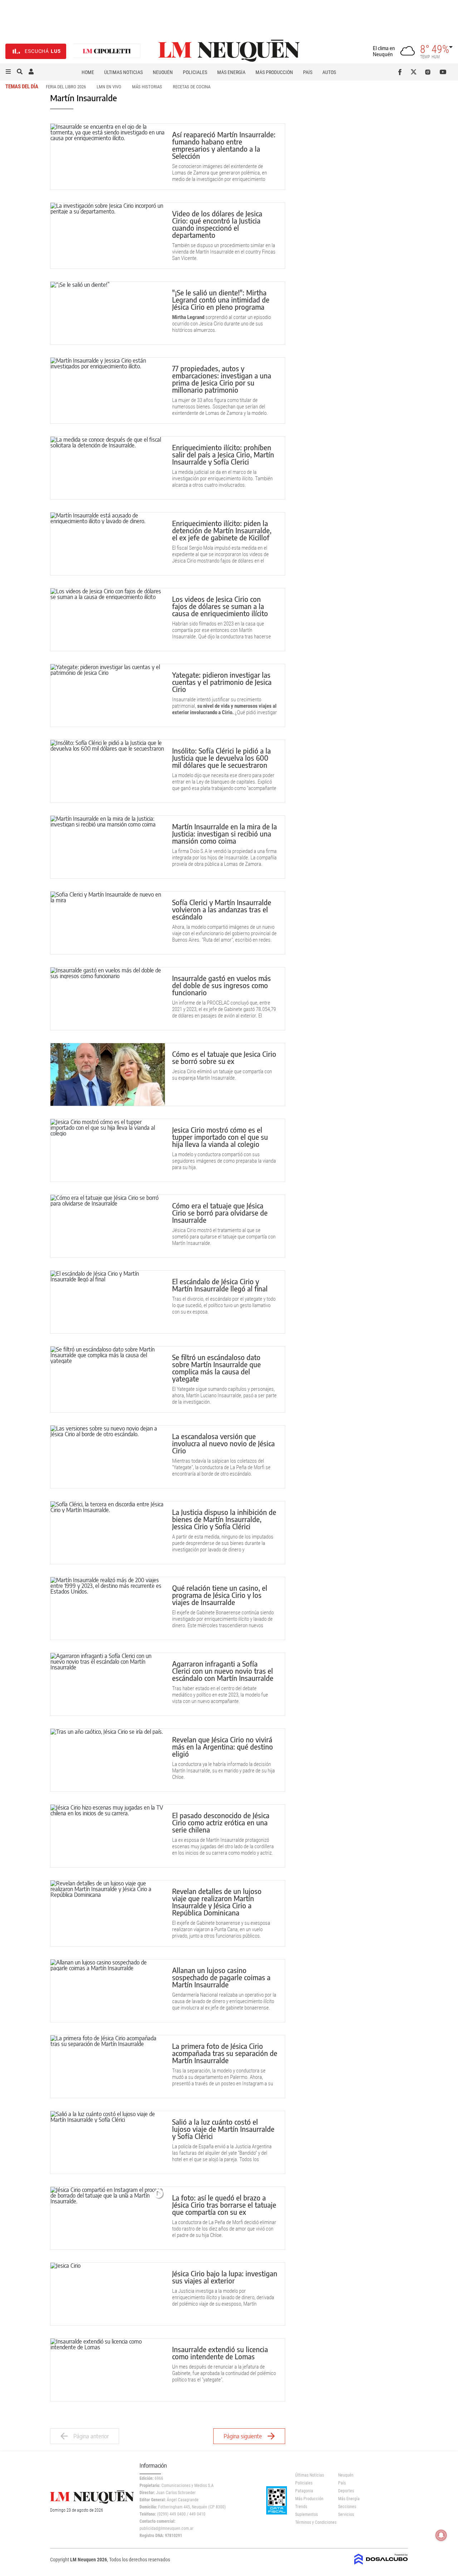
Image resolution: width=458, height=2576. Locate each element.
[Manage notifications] (441, 2535)
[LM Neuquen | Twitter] (415, 72)
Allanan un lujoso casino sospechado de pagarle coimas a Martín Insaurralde (221, 1977)
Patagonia (304, 2491)
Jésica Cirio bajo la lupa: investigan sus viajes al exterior (225, 2277)
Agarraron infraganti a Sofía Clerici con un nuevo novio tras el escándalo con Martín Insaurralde (223, 1671)
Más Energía (231, 72)
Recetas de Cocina (192, 87)
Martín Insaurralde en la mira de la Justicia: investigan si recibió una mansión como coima (225, 833)
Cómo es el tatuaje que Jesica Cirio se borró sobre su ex (224, 1057)
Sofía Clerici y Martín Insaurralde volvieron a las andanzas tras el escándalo (222, 909)
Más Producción (274, 72)
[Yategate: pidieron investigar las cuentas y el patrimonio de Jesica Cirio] (108, 695)
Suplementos (306, 2514)
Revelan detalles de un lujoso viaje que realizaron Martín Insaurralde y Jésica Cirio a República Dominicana (217, 1902)
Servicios (346, 2514)
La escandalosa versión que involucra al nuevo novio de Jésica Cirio (223, 1443)
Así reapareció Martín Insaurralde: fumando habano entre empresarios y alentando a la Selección (224, 145)
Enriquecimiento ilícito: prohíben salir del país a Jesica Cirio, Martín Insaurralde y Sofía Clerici (223, 454)
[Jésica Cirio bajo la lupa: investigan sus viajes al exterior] (108, 2294)
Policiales (195, 72)
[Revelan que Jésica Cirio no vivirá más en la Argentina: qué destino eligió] (108, 1760)
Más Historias (147, 87)
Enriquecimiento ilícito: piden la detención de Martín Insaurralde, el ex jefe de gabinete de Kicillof (222, 530)
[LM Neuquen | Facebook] (401, 72)
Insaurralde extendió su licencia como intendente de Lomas (220, 2353)
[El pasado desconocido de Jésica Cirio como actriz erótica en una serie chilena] (108, 1836)
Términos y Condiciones (311, 2522)
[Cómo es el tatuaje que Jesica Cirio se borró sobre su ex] (108, 1074)
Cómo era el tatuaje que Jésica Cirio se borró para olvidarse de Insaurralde (220, 1213)
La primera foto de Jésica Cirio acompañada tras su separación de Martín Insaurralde (225, 2053)
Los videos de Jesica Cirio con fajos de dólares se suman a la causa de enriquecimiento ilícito (220, 606)
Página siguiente (243, 2436)
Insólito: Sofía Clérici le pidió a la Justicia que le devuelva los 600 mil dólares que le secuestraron (221, 758)
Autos (329, 72)
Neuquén (163, 72)
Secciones (347, 2507)
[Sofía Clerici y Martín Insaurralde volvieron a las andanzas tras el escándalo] (108, 923)
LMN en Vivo (109, 87)
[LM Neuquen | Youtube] (443, 72)
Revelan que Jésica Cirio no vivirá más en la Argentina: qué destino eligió (223, 1746)
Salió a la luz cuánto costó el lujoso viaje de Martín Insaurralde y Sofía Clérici (223, 2129)
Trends (301, 2507)
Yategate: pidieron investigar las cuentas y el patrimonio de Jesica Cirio (222, 682)
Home (88, 72)
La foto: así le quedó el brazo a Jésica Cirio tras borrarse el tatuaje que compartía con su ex (224, 2205)
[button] (8, 72)
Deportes (346, 2491)
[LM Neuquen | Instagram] (429, 72)
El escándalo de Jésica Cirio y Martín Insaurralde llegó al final (220, 1285)
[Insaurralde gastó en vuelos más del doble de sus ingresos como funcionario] (108, 999)
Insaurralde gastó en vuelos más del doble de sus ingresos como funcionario (221, 985)
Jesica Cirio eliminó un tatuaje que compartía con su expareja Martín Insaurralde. (222, 1075)
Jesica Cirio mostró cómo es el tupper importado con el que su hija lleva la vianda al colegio (220, 1137)
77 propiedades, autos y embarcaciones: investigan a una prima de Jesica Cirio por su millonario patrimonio (222, 379)
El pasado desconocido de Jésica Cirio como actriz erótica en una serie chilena (221, 1822)
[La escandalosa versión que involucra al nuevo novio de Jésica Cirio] (108, 1457)
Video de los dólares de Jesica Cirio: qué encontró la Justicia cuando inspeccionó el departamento (217, 224)
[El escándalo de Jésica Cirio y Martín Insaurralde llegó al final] (108, 1302)
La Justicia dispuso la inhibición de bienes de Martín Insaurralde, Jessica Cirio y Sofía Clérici (224, 1519)
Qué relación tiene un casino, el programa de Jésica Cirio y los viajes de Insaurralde (220, 1595)
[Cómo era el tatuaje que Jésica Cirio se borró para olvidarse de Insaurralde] (108, 1226)
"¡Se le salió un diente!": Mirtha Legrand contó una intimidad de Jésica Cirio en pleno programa (221, 300)
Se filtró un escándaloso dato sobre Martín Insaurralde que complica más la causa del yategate (216, 1368)
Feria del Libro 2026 (66, 87)
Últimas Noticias (123, 72)
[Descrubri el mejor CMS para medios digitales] (381, 2562)
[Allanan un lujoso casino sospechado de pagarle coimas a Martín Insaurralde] (108, 1991)
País (308, 72)
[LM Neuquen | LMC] (107, 51)
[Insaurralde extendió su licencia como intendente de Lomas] (108, 2370)
